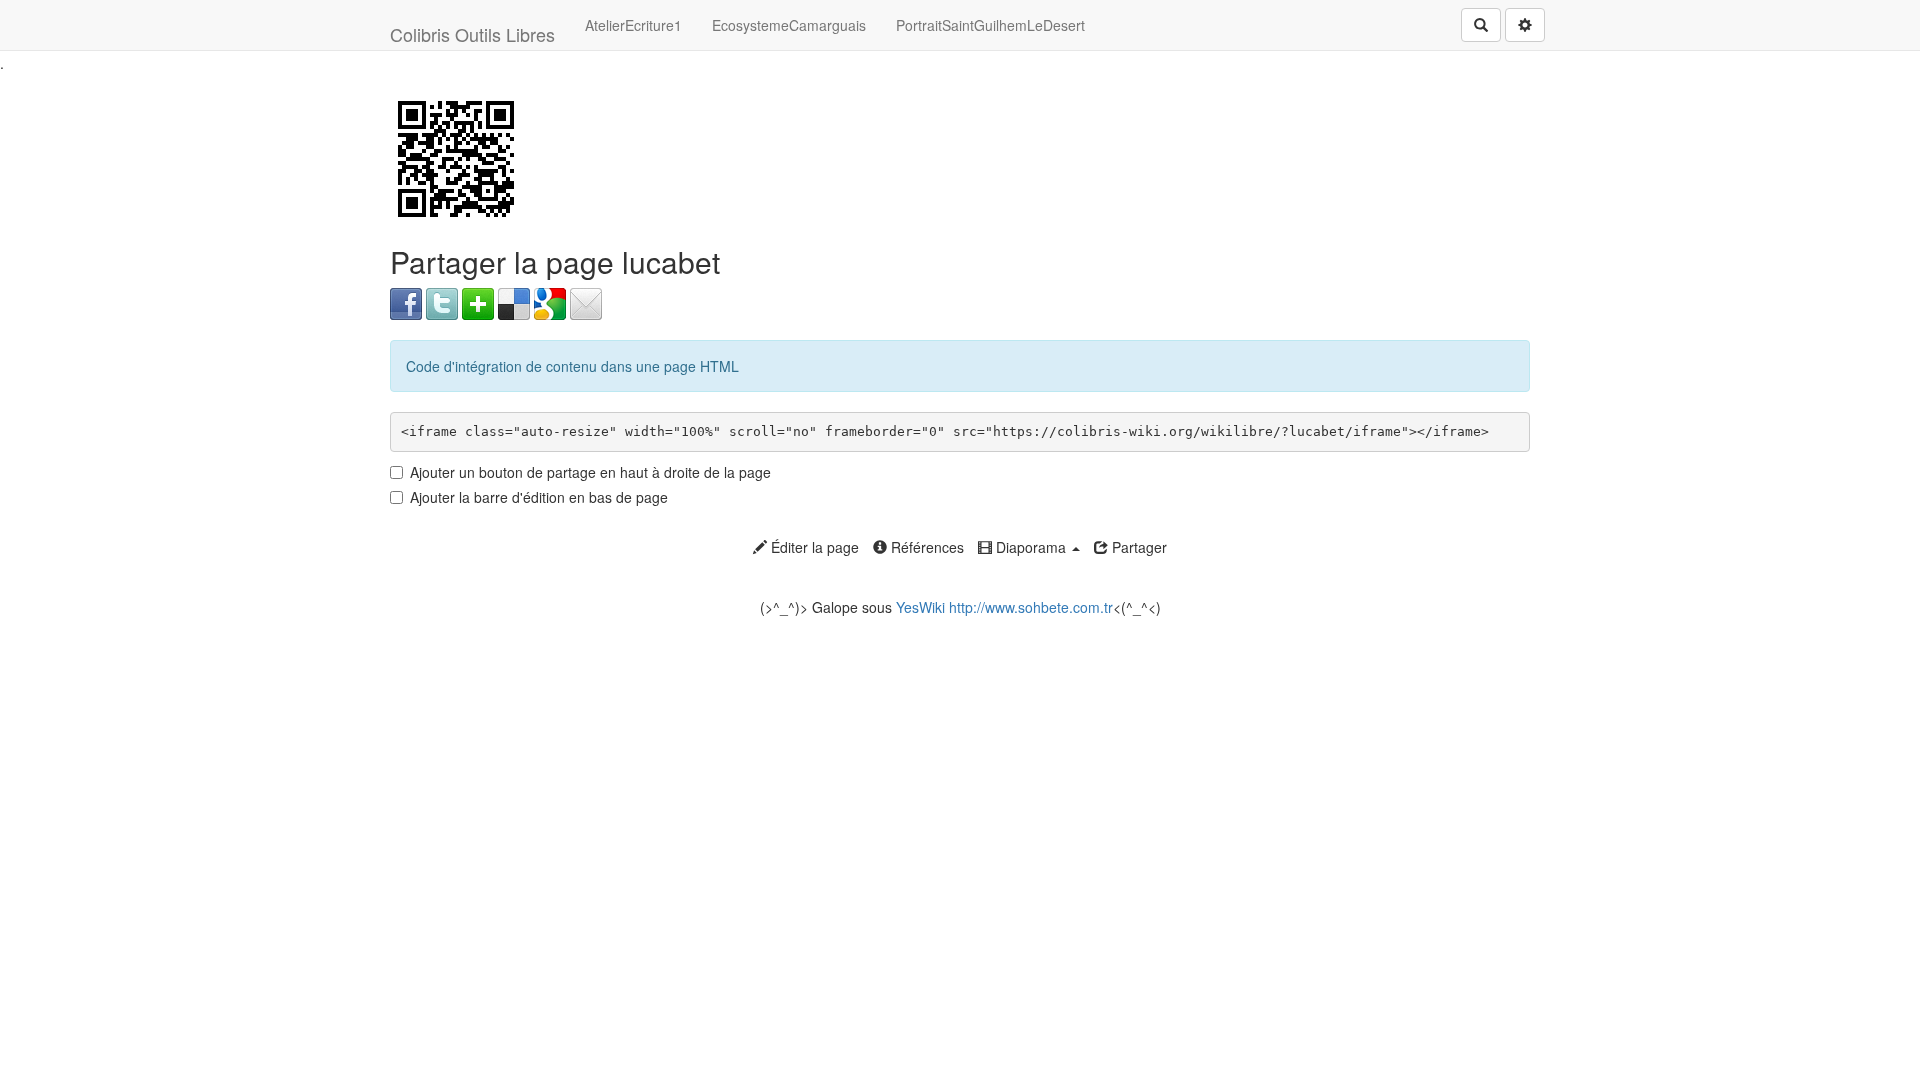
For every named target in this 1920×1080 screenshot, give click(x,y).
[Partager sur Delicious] (514, 302)
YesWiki (920, 607)
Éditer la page (813, 547)
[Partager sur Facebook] (406, 302)
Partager (1137, 547)
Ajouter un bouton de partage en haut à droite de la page (590, 472)
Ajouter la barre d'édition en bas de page (539, 497)
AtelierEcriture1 (633, 25)
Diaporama (1031, 547)
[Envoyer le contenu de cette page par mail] (586, 302)
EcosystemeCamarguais (789, 25)
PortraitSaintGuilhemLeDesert (990, 25)
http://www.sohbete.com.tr (1031, 607)
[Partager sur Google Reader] (550, 302)
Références (925, 547)
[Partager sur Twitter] (442, 302)
